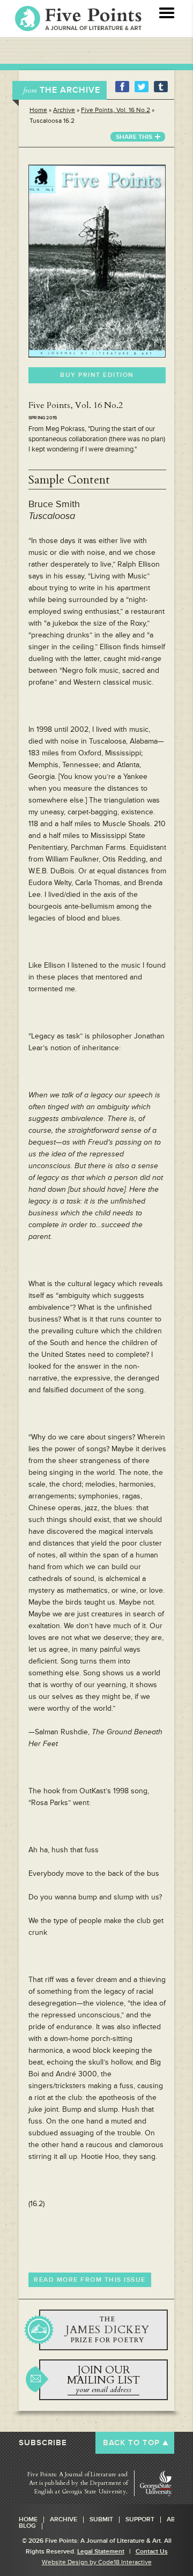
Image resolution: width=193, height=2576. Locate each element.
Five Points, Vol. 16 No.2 (116, 110)
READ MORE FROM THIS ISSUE (90, 2280)
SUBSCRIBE (43, 2443)
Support (140, 2520)
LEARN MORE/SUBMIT (103, 2330)
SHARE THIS (134, 137)
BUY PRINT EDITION (97, 375)
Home (38, 110)
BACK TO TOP (131, 2443)
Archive (64, 110)
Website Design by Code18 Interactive (97, 2562)
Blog (27, 2526)
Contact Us (152, 2552)
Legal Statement (101, 2552)
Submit (101, 2520)
